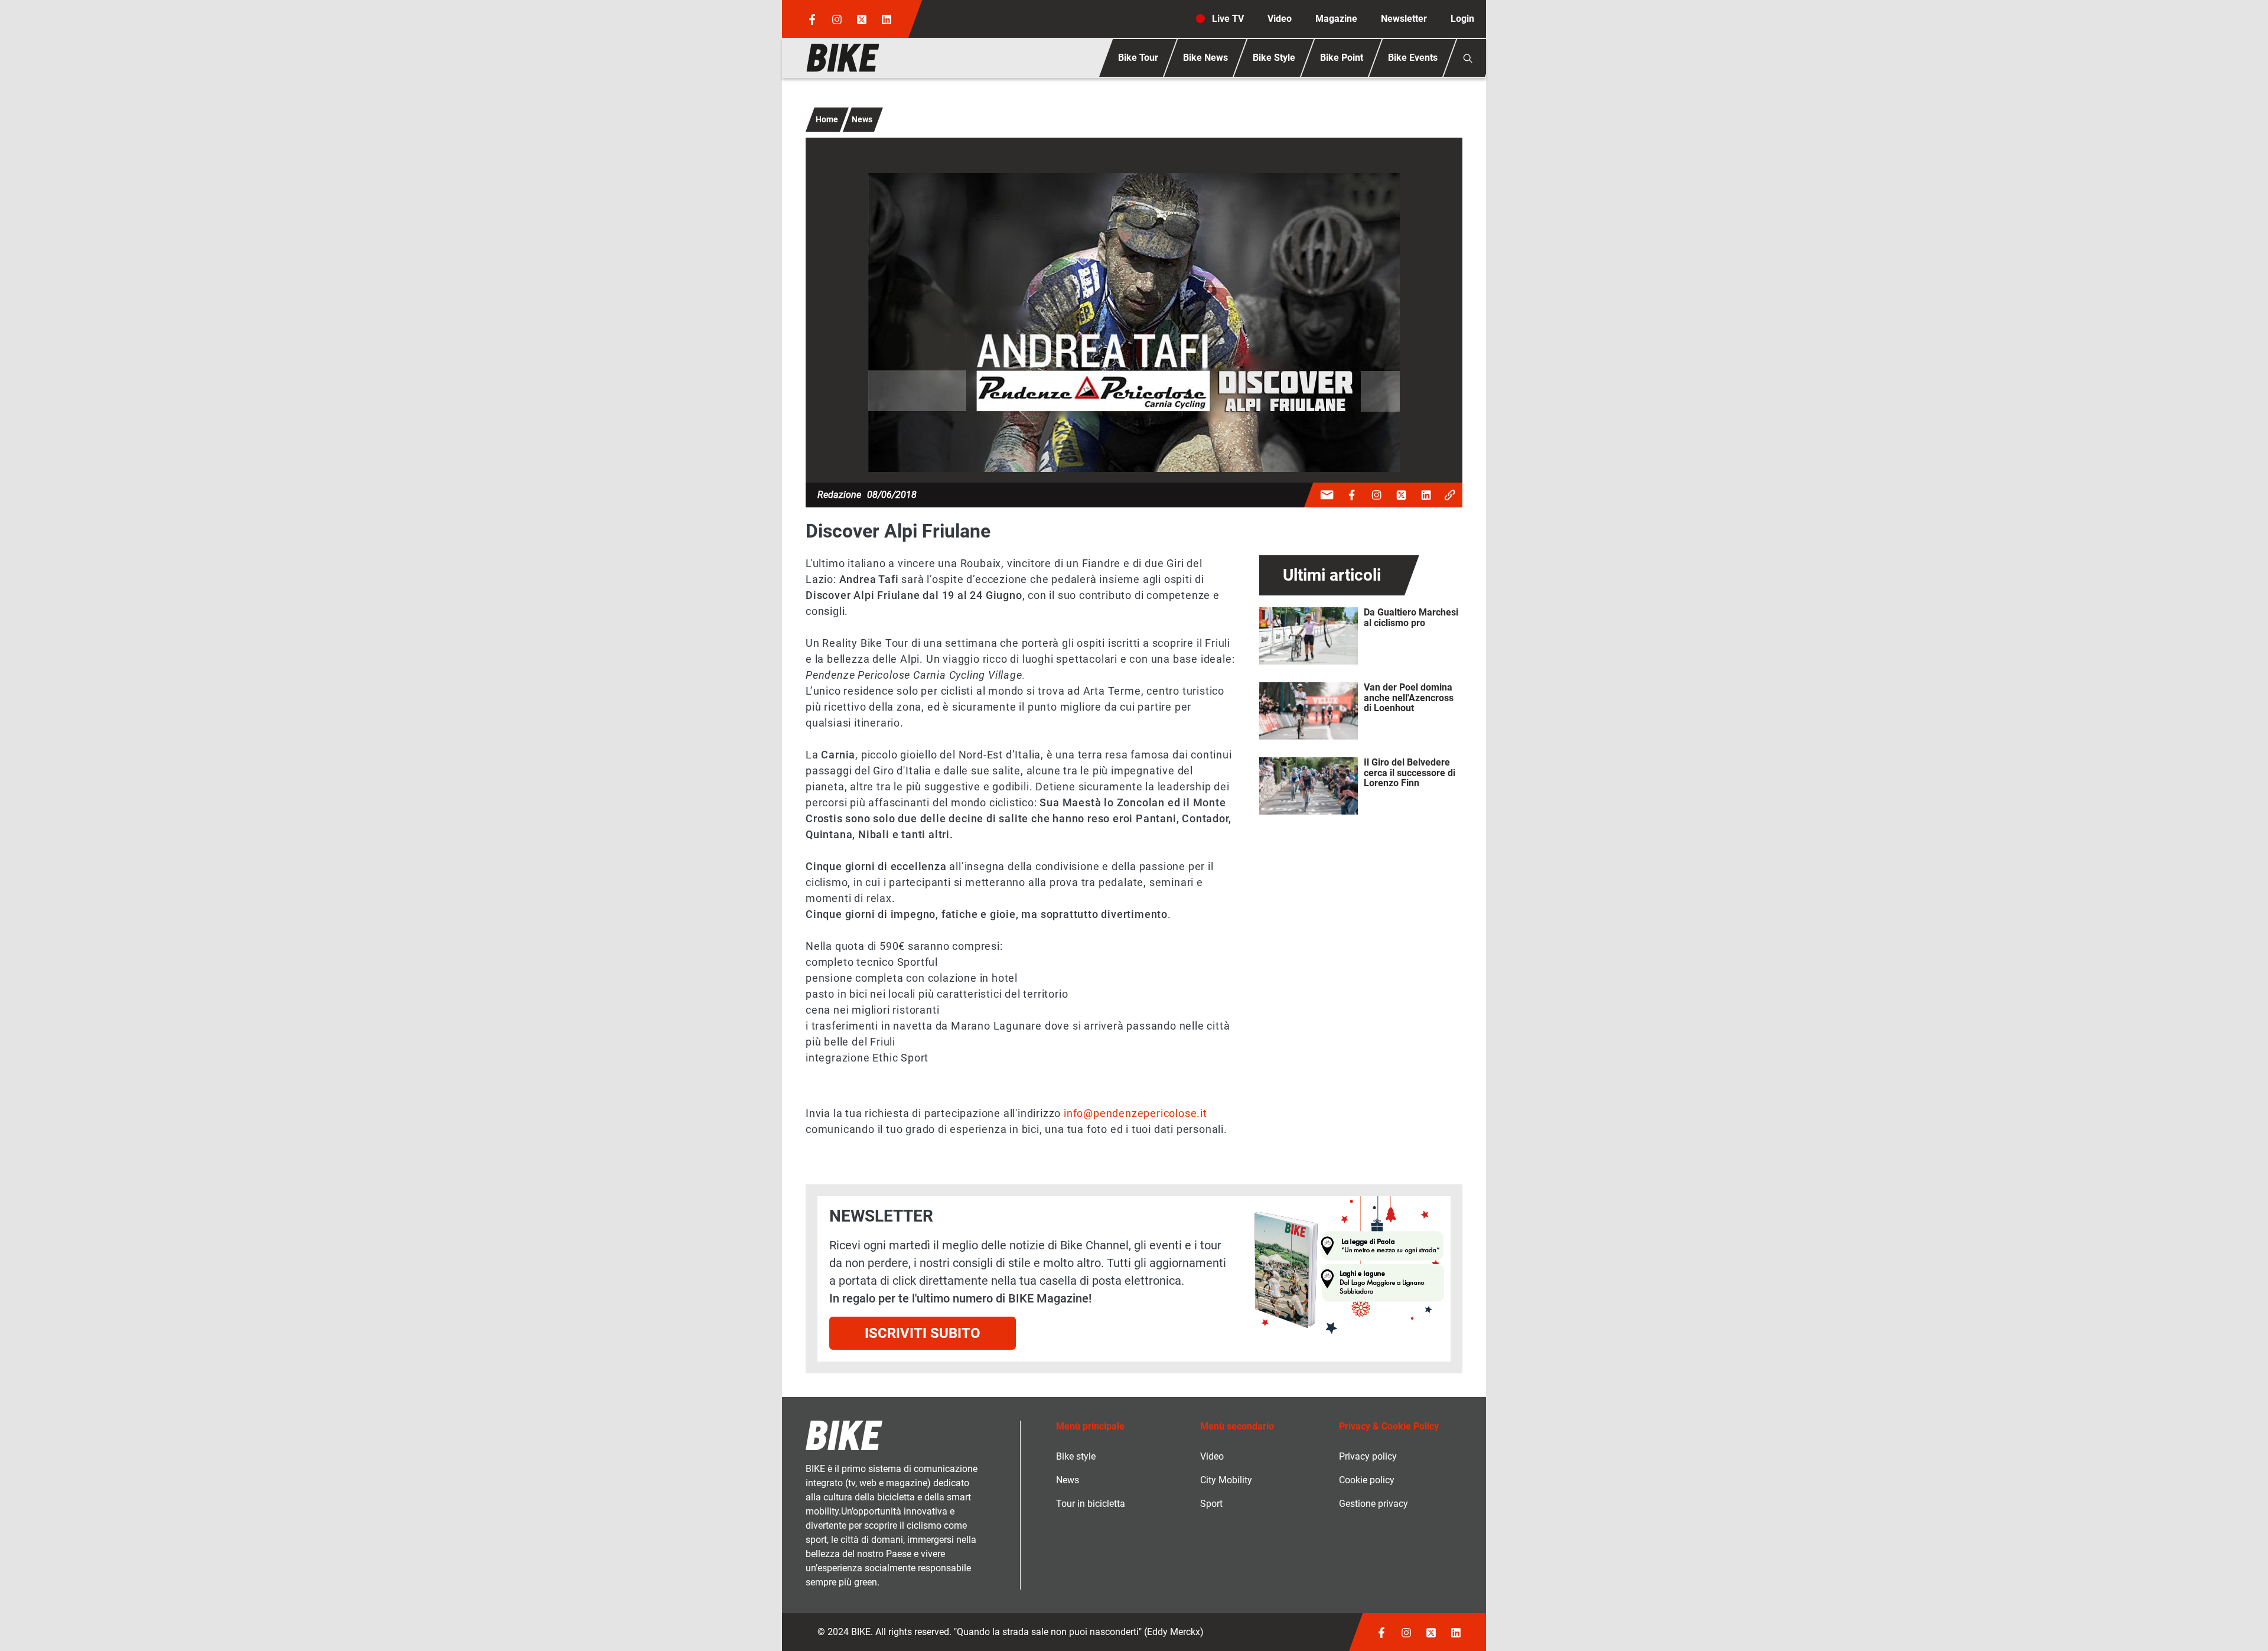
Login (1462, 19)
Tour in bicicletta (1091, 1504)
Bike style (1076, 1456)
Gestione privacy (1373, 1504)
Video (1280, 19)
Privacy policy (1368, 1456)
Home (827, 119)
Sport (1211, 1504)
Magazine (1336, 19)
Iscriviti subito (923, 1333)
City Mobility (1226, 1480)
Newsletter (1404, 19)
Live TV (1228, 19)
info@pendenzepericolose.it (1137, 1113)
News (862, 119)
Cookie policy (1367, 1480)
